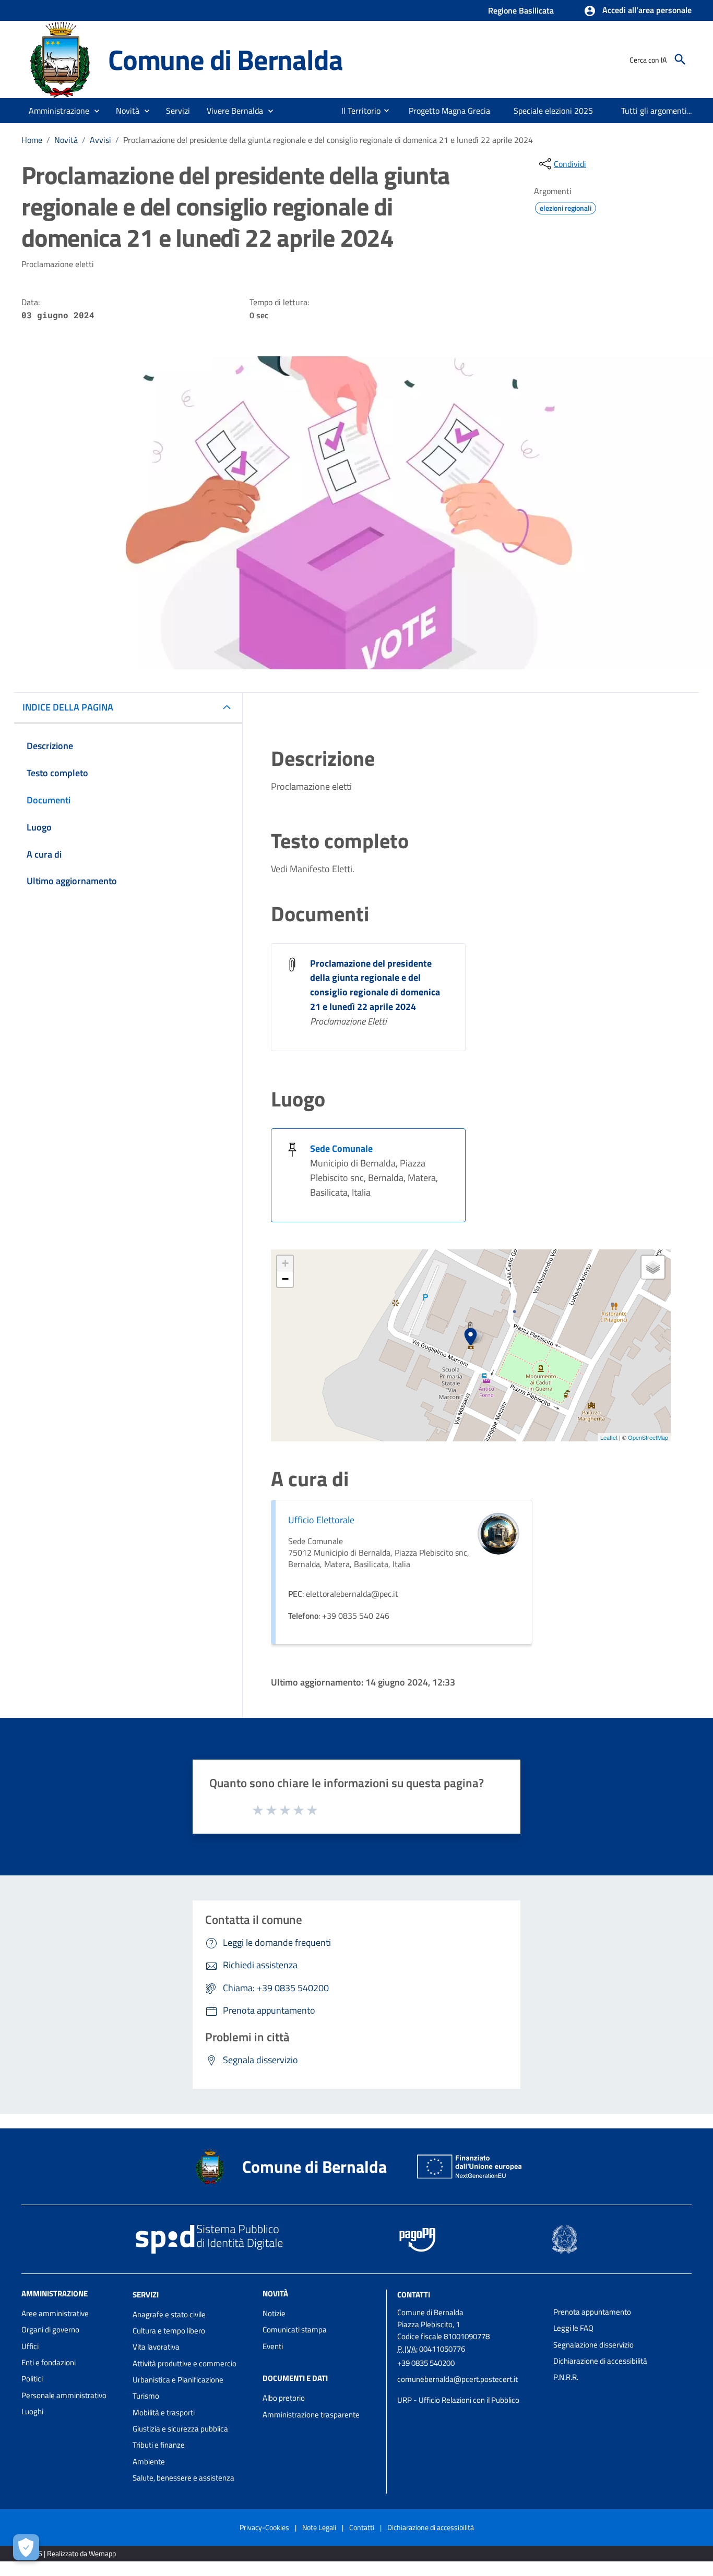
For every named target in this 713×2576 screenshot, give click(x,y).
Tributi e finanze (159, 2445)
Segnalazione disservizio (593, 2345)
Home (32, 140)
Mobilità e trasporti (164, 2412)
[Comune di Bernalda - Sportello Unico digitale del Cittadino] (60, 59)
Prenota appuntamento (592, 2312)
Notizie (274, 2313)
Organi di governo (50, 2330)
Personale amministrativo (64, 2395)
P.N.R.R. (566, 2377)
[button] (638, 11)
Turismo (146, 2396)
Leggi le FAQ (573, 2328)
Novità (66, 140)
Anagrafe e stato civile (169, 2314)
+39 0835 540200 (426, 2363)
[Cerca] (680, 59)
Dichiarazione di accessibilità (600, 2361)
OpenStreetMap (648, 1437)
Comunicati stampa (295, 2330)
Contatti (414, 2295)
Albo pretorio (284, 2398)
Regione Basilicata (521, 10)
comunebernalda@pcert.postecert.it (457, 2379)
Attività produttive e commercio (185, 2363)
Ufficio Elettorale (321, 1520)
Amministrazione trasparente (311, 2415)
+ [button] (285, 1263)
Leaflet (609, 1437)
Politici (32, 2379)
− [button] (285, 1279)
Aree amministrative (55, 2313)
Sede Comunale (341, 1148)
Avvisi (100, 140)
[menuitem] (357, 111)
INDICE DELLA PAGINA (68, 707)
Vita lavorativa (156, 2347)
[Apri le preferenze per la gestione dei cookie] (26, 2547)
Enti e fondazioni (49, 2362)
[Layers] (653, 1267)
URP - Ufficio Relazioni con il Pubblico (458, 2400)
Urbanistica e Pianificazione (178, 2380)
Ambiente (149, 2461)
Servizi (146, 2295)
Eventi (273, 2346)
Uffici (30, 2346)
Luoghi (32, 2411)
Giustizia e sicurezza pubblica (180, 2429)
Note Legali (319, 2527)
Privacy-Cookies (264, 2527)
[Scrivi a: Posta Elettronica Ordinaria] (470, 2390)
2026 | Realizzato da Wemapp (71, 2553)
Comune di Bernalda (225, 59)
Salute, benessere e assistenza (183, 2478)
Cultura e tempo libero (169, 2331)
